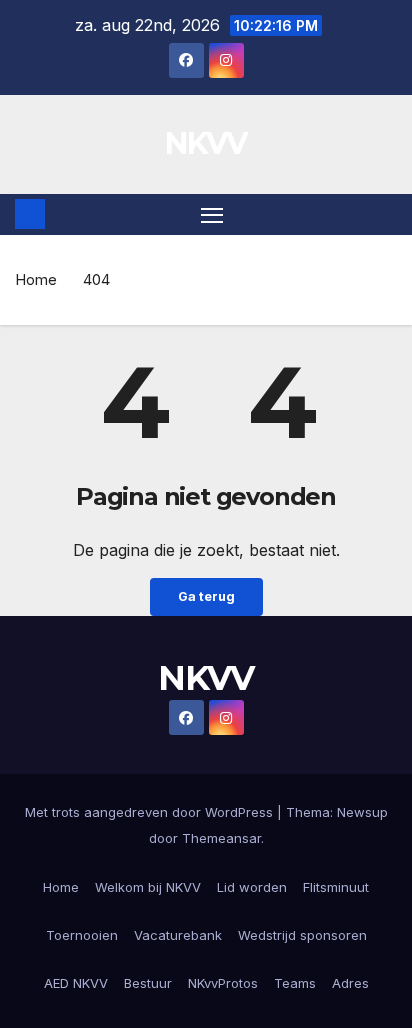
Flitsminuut (336, 887)
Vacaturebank (178, 935)
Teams (295, 983)
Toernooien (82, 935)
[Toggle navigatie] (212, 215)
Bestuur (148, 983)
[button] (385, 214)
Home (36, 279)
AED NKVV (76, 983)
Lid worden (252, 887)
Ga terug (206, 596)
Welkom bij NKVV (148, 887)
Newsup (362, 812)
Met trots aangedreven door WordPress (151, 812)
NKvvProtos (223, 983)
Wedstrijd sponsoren (302, 935)
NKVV (205, 143)
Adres (350, 983)
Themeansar (221, 838)
